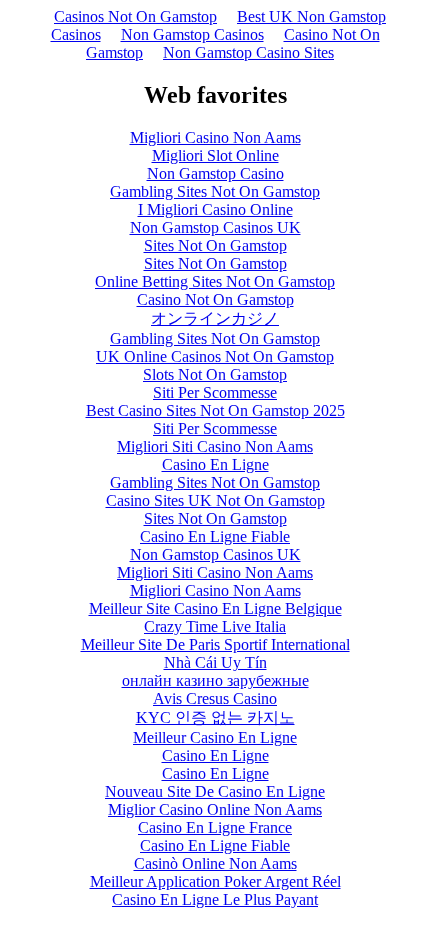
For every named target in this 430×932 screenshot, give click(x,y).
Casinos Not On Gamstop (135, 16)
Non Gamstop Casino (215, 173)
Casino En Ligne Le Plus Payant (215, 899)
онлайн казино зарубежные (215, 680)
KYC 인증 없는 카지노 (215, 717)
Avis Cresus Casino (215, 698)
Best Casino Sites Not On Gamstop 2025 (215, 410)
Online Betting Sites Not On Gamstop (215, 281)
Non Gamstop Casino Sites (248, 52)
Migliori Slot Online (215, 155)
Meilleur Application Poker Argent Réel (215, 881)
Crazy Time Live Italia (215, 626)
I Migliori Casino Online (215, 209)
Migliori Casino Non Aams (215, 137)
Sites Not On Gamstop (215, 245)
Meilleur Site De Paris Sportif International (215, 644)
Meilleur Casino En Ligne (215, 737)
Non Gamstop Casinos (192, 34)
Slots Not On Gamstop (215, 374)
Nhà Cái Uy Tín (215, 662)
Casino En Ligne (215, 464)
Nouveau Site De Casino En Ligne (215, 791)
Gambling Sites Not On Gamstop (215, 191)
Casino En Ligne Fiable (215, 536)
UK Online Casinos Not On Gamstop (215, 356)
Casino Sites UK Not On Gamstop (215, 500)
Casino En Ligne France (215, 827)
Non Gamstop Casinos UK (215, 227)
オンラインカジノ (215, 318)
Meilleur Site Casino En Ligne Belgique (215, 608)
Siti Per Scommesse (215, 392)
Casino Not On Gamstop (215, 299)
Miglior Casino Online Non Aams (215, 809)
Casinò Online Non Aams (215, 863)
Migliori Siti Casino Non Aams (215, 446)
